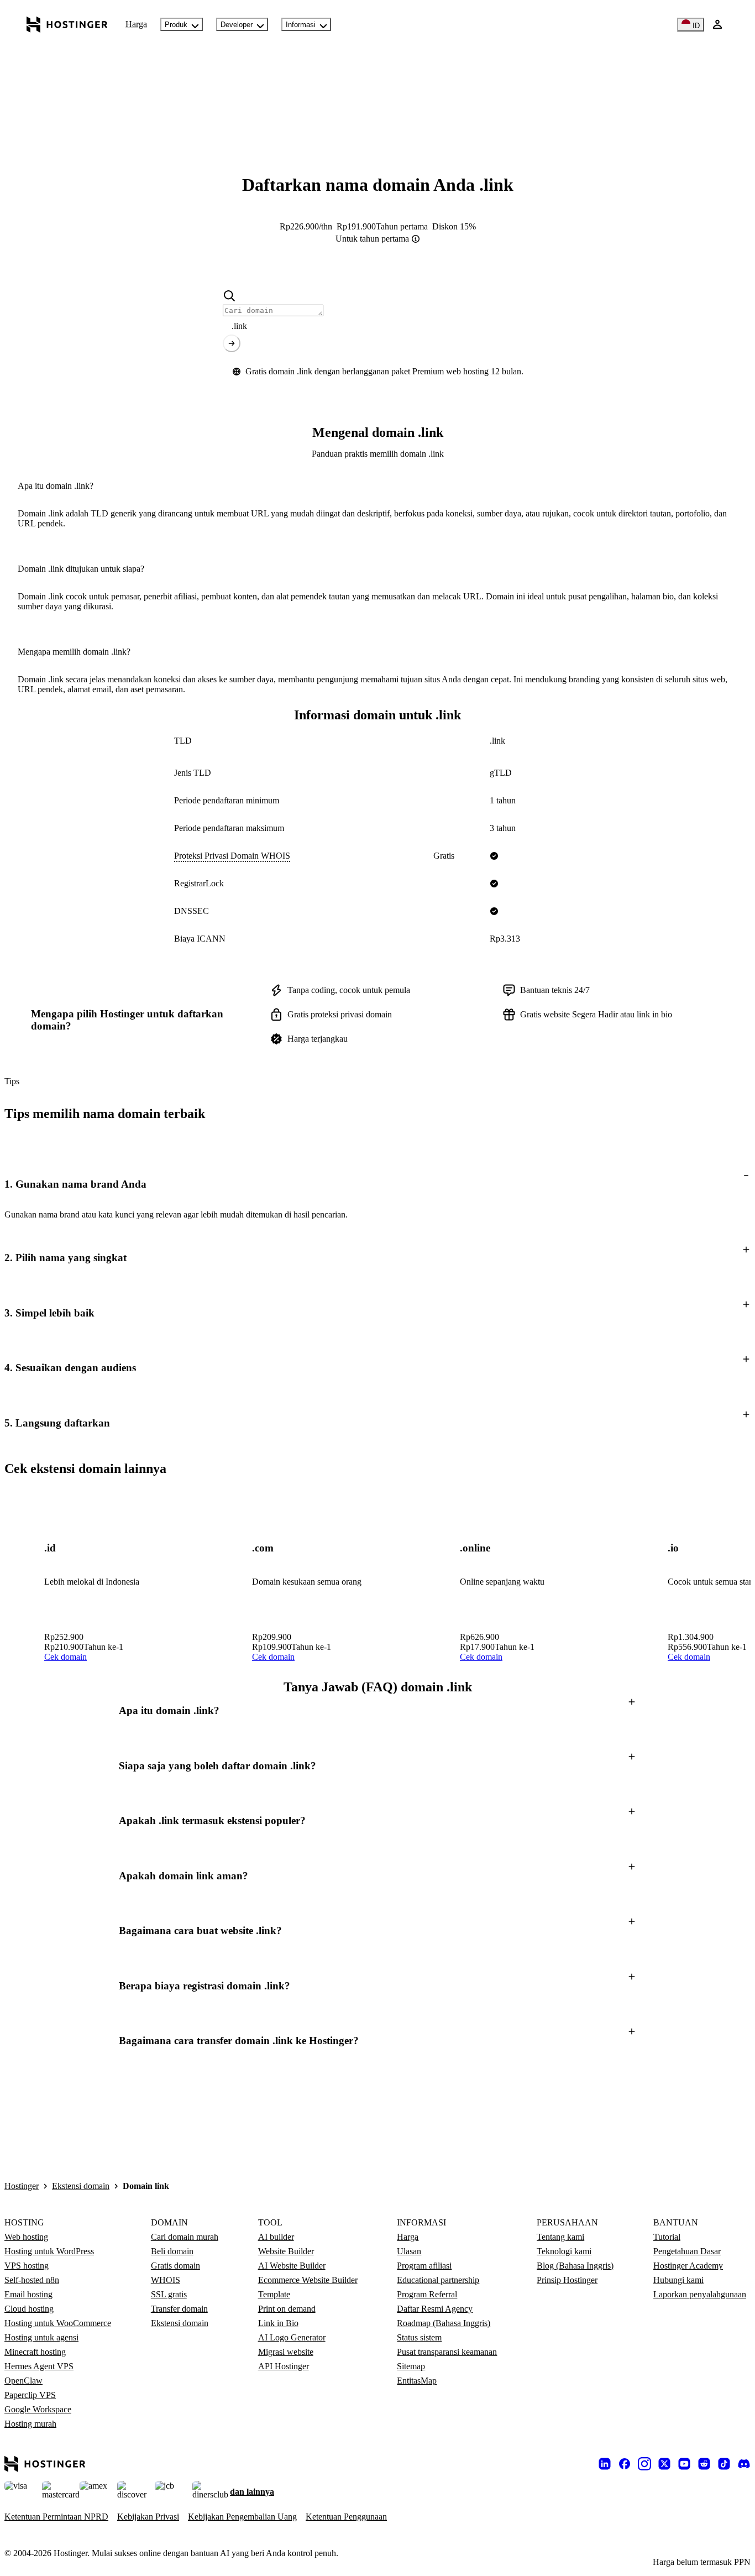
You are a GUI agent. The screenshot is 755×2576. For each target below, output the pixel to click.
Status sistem (419, 2337)
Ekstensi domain (81, 2186)
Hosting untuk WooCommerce (58, 2323)
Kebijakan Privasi (148, 2517)
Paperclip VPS (30, 2395)
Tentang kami (560, 2237)
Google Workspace (38, 2409)
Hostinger (22, 2186)
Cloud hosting (29, 2309)
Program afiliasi (424, 2266)
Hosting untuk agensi (41, 2337)
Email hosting (28, 2294)
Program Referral (427, 2294)
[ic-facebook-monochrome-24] (625, 2464)
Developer (237, 25)
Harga (136, 24)
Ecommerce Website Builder (308, 2280)
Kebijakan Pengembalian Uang (242, 2517)
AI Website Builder (292, 2266)
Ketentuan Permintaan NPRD (56, 2517)
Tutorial (667, 2237)
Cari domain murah (185, 2237)
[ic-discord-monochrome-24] (744, 2464)
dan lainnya (252, 2492)
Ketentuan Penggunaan (346, 2517)
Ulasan (409, 2251)
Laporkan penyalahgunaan (700, 2294)
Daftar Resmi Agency (435, 2309)
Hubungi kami (678, 2280)
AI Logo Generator (292, 2337)
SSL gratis (169, 2294)
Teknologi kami (564, 2251)
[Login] (717, 24)
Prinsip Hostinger (567, 2280)
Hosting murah (30, 2424)
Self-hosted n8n (32, 2280)
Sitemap (411, 2366)
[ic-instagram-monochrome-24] (644, 2464)
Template (274, 2294)
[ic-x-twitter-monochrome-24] (664, 2464)
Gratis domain (175, 2266)
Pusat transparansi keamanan (447, 2352)
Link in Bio (278, 2323)
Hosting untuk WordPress (49, 2251)
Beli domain (172, 2251)
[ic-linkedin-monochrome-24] (605, 2464)
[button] (377, 1184)
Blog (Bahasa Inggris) (575, 2266)
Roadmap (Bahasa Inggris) (444, 2323)
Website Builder (286, 2251)
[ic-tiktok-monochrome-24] (724, 2464)
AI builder (276, 2237)
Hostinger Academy (688, 2266)
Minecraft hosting (35, 2352)
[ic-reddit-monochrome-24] (704, 2464)
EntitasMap (417, 2381)
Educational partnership (438, 2280)
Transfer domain (179, 2309)
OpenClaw (23, 2381)
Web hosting (26, 2237)
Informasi (301, 25)
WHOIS (166, 2280)
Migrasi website (286, 2352)
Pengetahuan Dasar (687, 2251)
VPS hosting (27, 2266)
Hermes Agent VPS (39, 2366)
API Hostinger (284, 2366)
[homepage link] (67, 24)
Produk (176, 25)
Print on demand (287, 2309)
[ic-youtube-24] (684, 2464)
